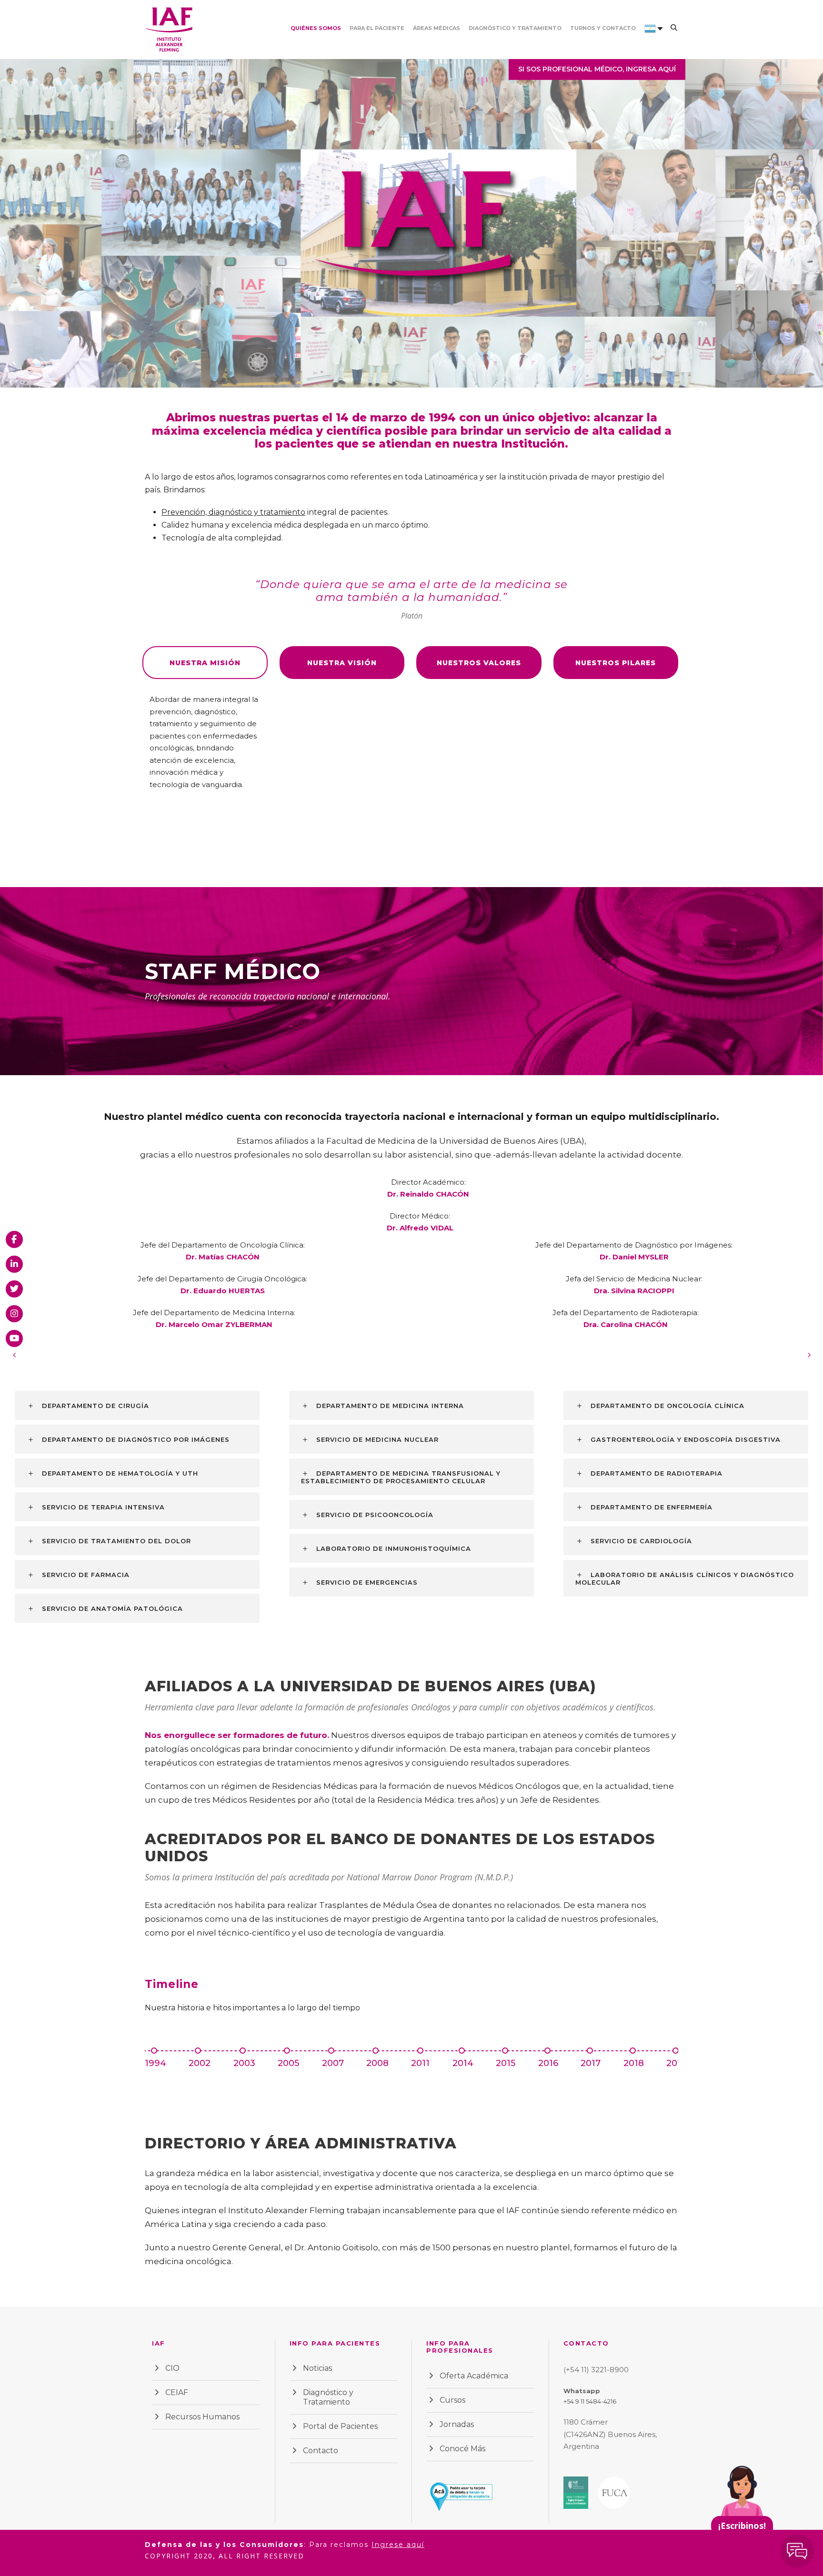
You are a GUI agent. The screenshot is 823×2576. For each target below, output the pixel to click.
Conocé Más (462, 2449)
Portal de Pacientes (340, 2426)
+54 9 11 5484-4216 (590, 2401)
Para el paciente (377, 28)
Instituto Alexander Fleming (286, 2210)
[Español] (650, 41)
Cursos (452, 2400)
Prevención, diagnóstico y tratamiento (233, 512)
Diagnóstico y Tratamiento (515, 28)
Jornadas (457, 2424)
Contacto (321, 2451)
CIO (172, 2368)
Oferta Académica (474, 2376)
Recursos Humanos (202, 2417)
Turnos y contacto (603, 28)
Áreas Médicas (437, 28)
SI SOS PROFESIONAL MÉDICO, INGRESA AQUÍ (597, 69)
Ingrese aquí (398, 2545)
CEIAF (177, 2392)
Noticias (317, 2368)
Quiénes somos (316, 28)
